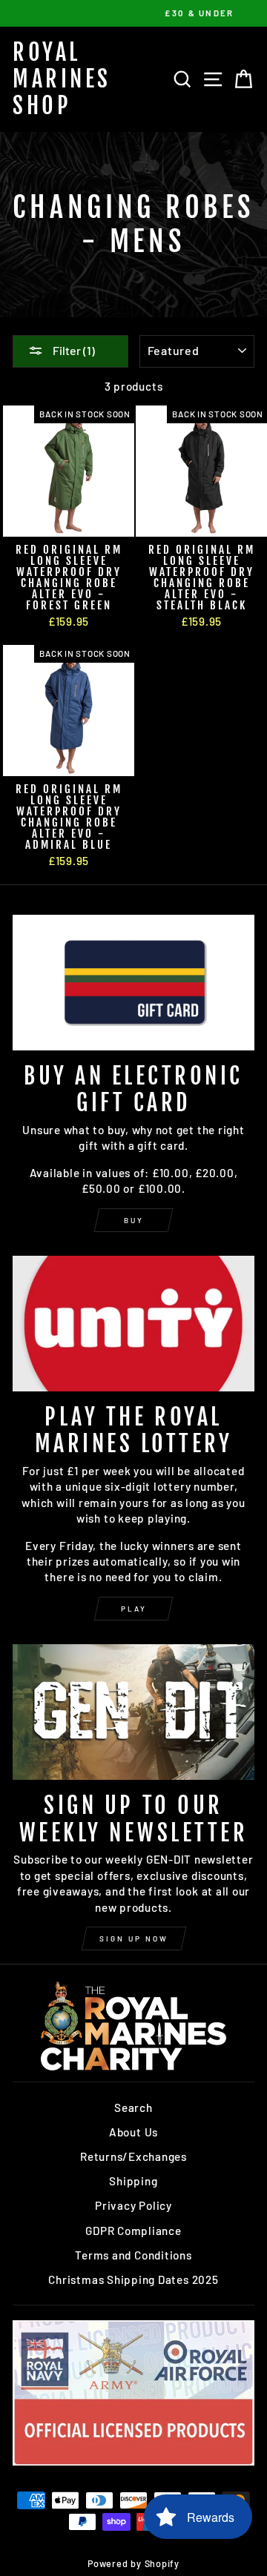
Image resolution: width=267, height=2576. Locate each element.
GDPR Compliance (133, 2231)
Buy (134, 1220)
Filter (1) (73, 350)
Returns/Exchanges (133, 2156)
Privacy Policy (133, 2205)
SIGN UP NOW (134, 1938)
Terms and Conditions (133, 2255)
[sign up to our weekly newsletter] (133, 1712)
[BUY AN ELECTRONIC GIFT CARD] (133, 983)
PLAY (134, 1609)
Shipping (133, 2181)
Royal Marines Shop (62, 79)
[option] (133, 13)
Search (133, 2108)
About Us (133, 2132)
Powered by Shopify (133, 2563)
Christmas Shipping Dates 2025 (133, 2279)
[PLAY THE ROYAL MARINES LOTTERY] (133, 1324)
